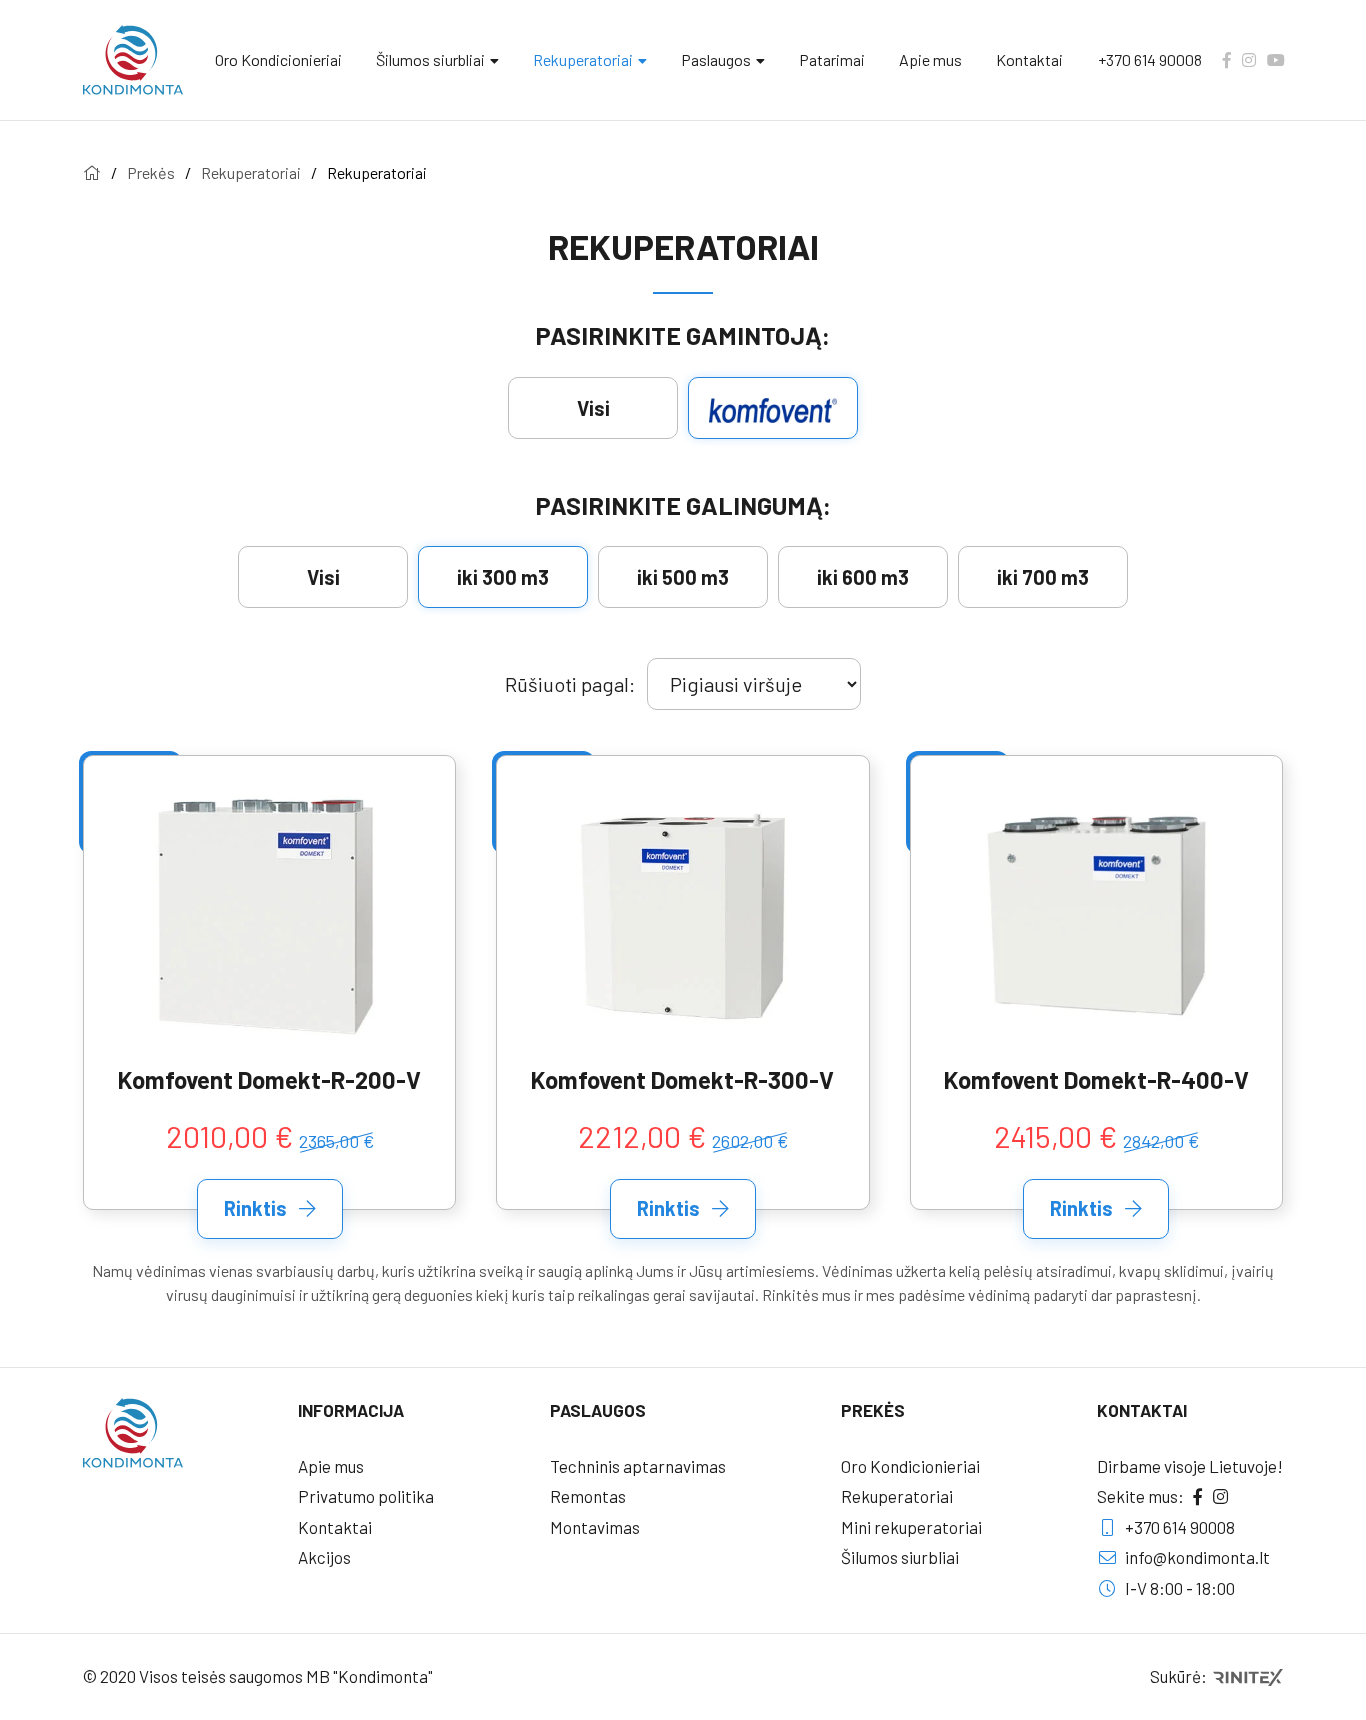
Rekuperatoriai (583, 59)
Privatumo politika (366, 1496)
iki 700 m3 (1043, 577)
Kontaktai (1029, 59)
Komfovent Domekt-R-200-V (269, 1080)
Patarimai (832, 59)
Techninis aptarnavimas (638, 1466)
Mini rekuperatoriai (911, 1527)
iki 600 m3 (863, 577)
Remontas (588, 1496)
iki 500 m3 (683, 577)
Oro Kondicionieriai (278, 59)
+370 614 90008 (1150, 59)
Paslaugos (716, 59)
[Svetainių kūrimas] (1246, 1676)
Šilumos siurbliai (430, 59)
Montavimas (595, 1527)
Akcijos (324, 1557)
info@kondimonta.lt (1196, 1557)
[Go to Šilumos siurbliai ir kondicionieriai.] (92, 172)
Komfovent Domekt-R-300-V (682, 1080)
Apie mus (930, 59)
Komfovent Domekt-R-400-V (1096, 1080)
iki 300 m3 (503, 577)
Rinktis (257, 1208)
